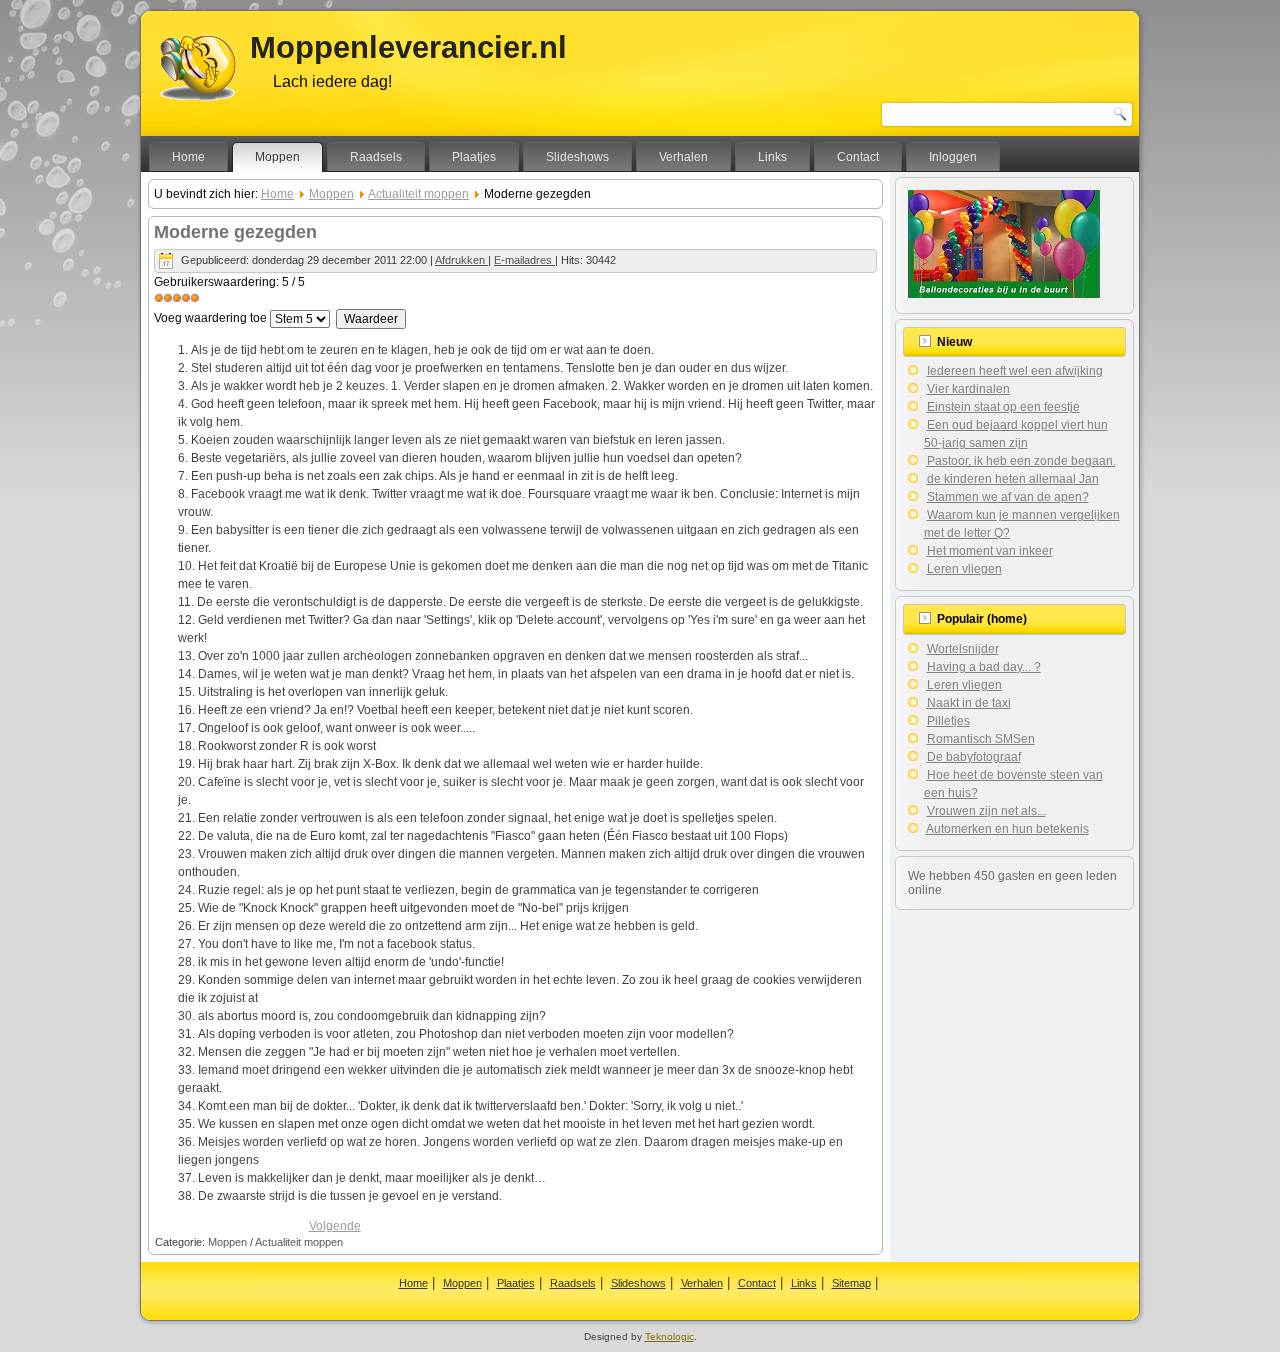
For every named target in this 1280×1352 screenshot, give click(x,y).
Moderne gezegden (235, 232)
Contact (858, 157)
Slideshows (577, 157)
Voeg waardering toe (210, 318)
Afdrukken (461, 260)
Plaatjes (474, 157)
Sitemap (851, 1283)
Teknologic (669, 1336)
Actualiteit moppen (418, 194)
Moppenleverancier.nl (408, 47)
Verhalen (683, 157)
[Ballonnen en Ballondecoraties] (1004, 294)
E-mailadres (524, 260)
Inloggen (953, 157)
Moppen (277, 157)
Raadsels (376, 157)
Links (772, 157)
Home (188, 157)
